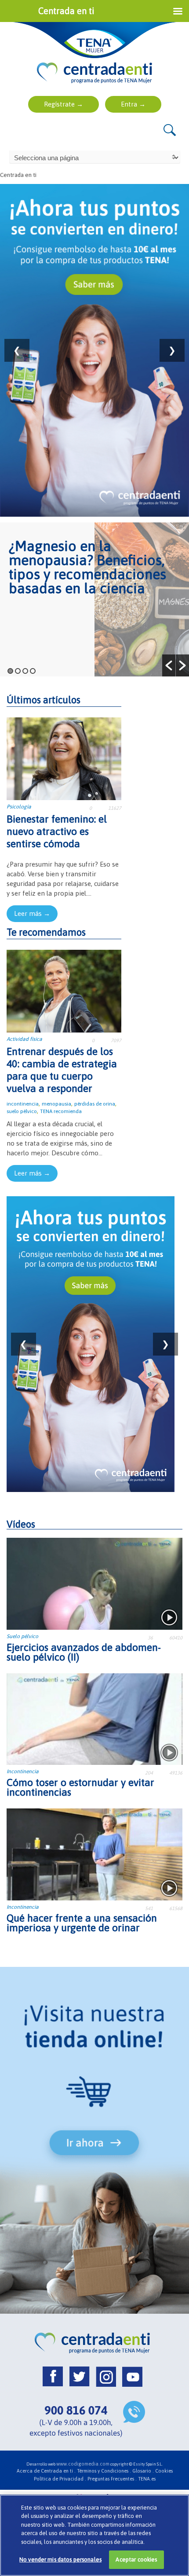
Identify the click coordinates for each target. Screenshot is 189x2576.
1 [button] (10, 671)
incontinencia (23, 1104)
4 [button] (33, 671)
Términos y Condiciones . (104, 2471)
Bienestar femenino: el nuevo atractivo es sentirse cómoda (57, 831)
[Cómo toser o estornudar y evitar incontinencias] (94, 1718)
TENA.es (147, 2479)
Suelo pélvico (22, 1636)
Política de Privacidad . (60, 2479)
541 (149, 1908)
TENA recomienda (61, 1111)
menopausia (56, 1104)
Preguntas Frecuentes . (112, 2479)
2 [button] (18, 671)
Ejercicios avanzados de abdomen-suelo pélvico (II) (84, 1652)
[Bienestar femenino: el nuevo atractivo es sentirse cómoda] (64, 758)
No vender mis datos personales (60, 2559)
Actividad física (24, 1039)
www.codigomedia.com (83, 2464)
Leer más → (32, 913)
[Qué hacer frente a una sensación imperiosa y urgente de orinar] (94, 1854)
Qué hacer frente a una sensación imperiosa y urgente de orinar (82, 1923)
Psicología (19, 807)
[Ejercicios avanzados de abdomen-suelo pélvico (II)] (94, 1583)
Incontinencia (23, 1771)
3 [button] (25, 671)
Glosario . (143, 2471)
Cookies (164, 2471)
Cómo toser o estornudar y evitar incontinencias (80, 1787)
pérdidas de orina (95, 1104)
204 (149, 1773)
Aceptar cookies (136, 2559)
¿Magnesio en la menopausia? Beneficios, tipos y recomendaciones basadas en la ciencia (87, 567)
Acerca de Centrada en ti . (46, 2471)
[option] (94, 599)
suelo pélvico (22, 1111)
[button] (169, 665)
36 (150, 1638)
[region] (94, 2535)
